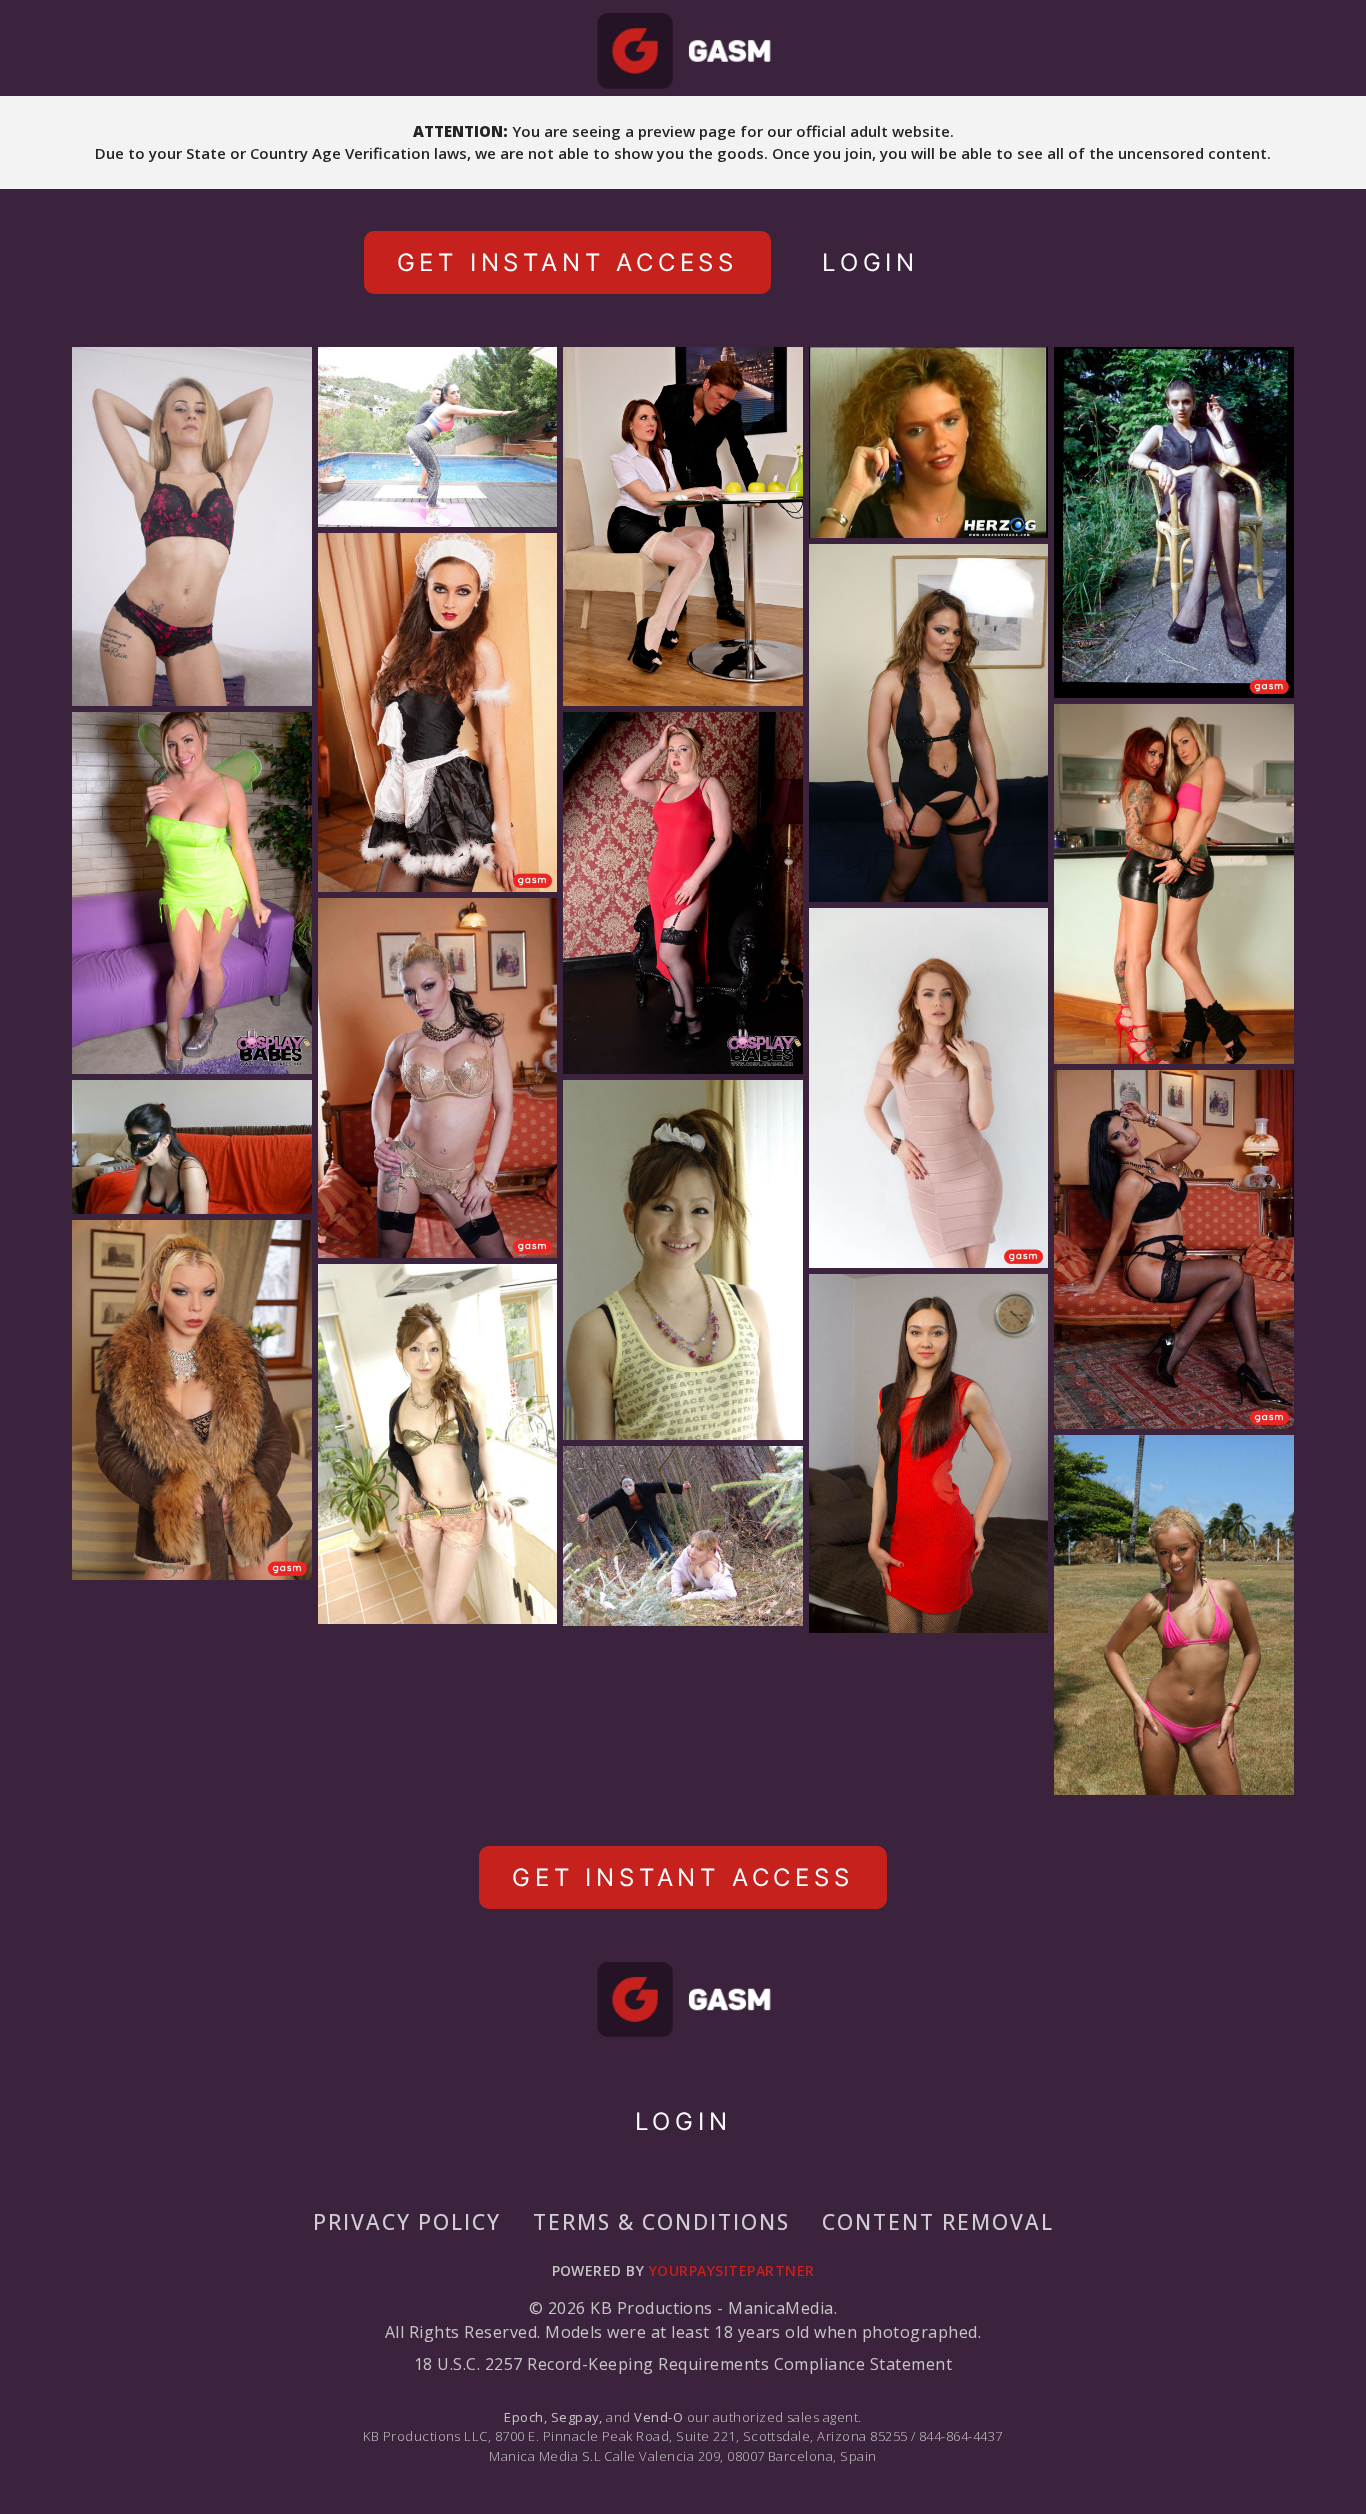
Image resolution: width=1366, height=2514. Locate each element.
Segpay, (577, 2417)
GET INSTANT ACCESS (567, 262)
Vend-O (658, 2417)
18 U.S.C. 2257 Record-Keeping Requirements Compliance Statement (683, 2364)
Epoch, (525, 2417)
